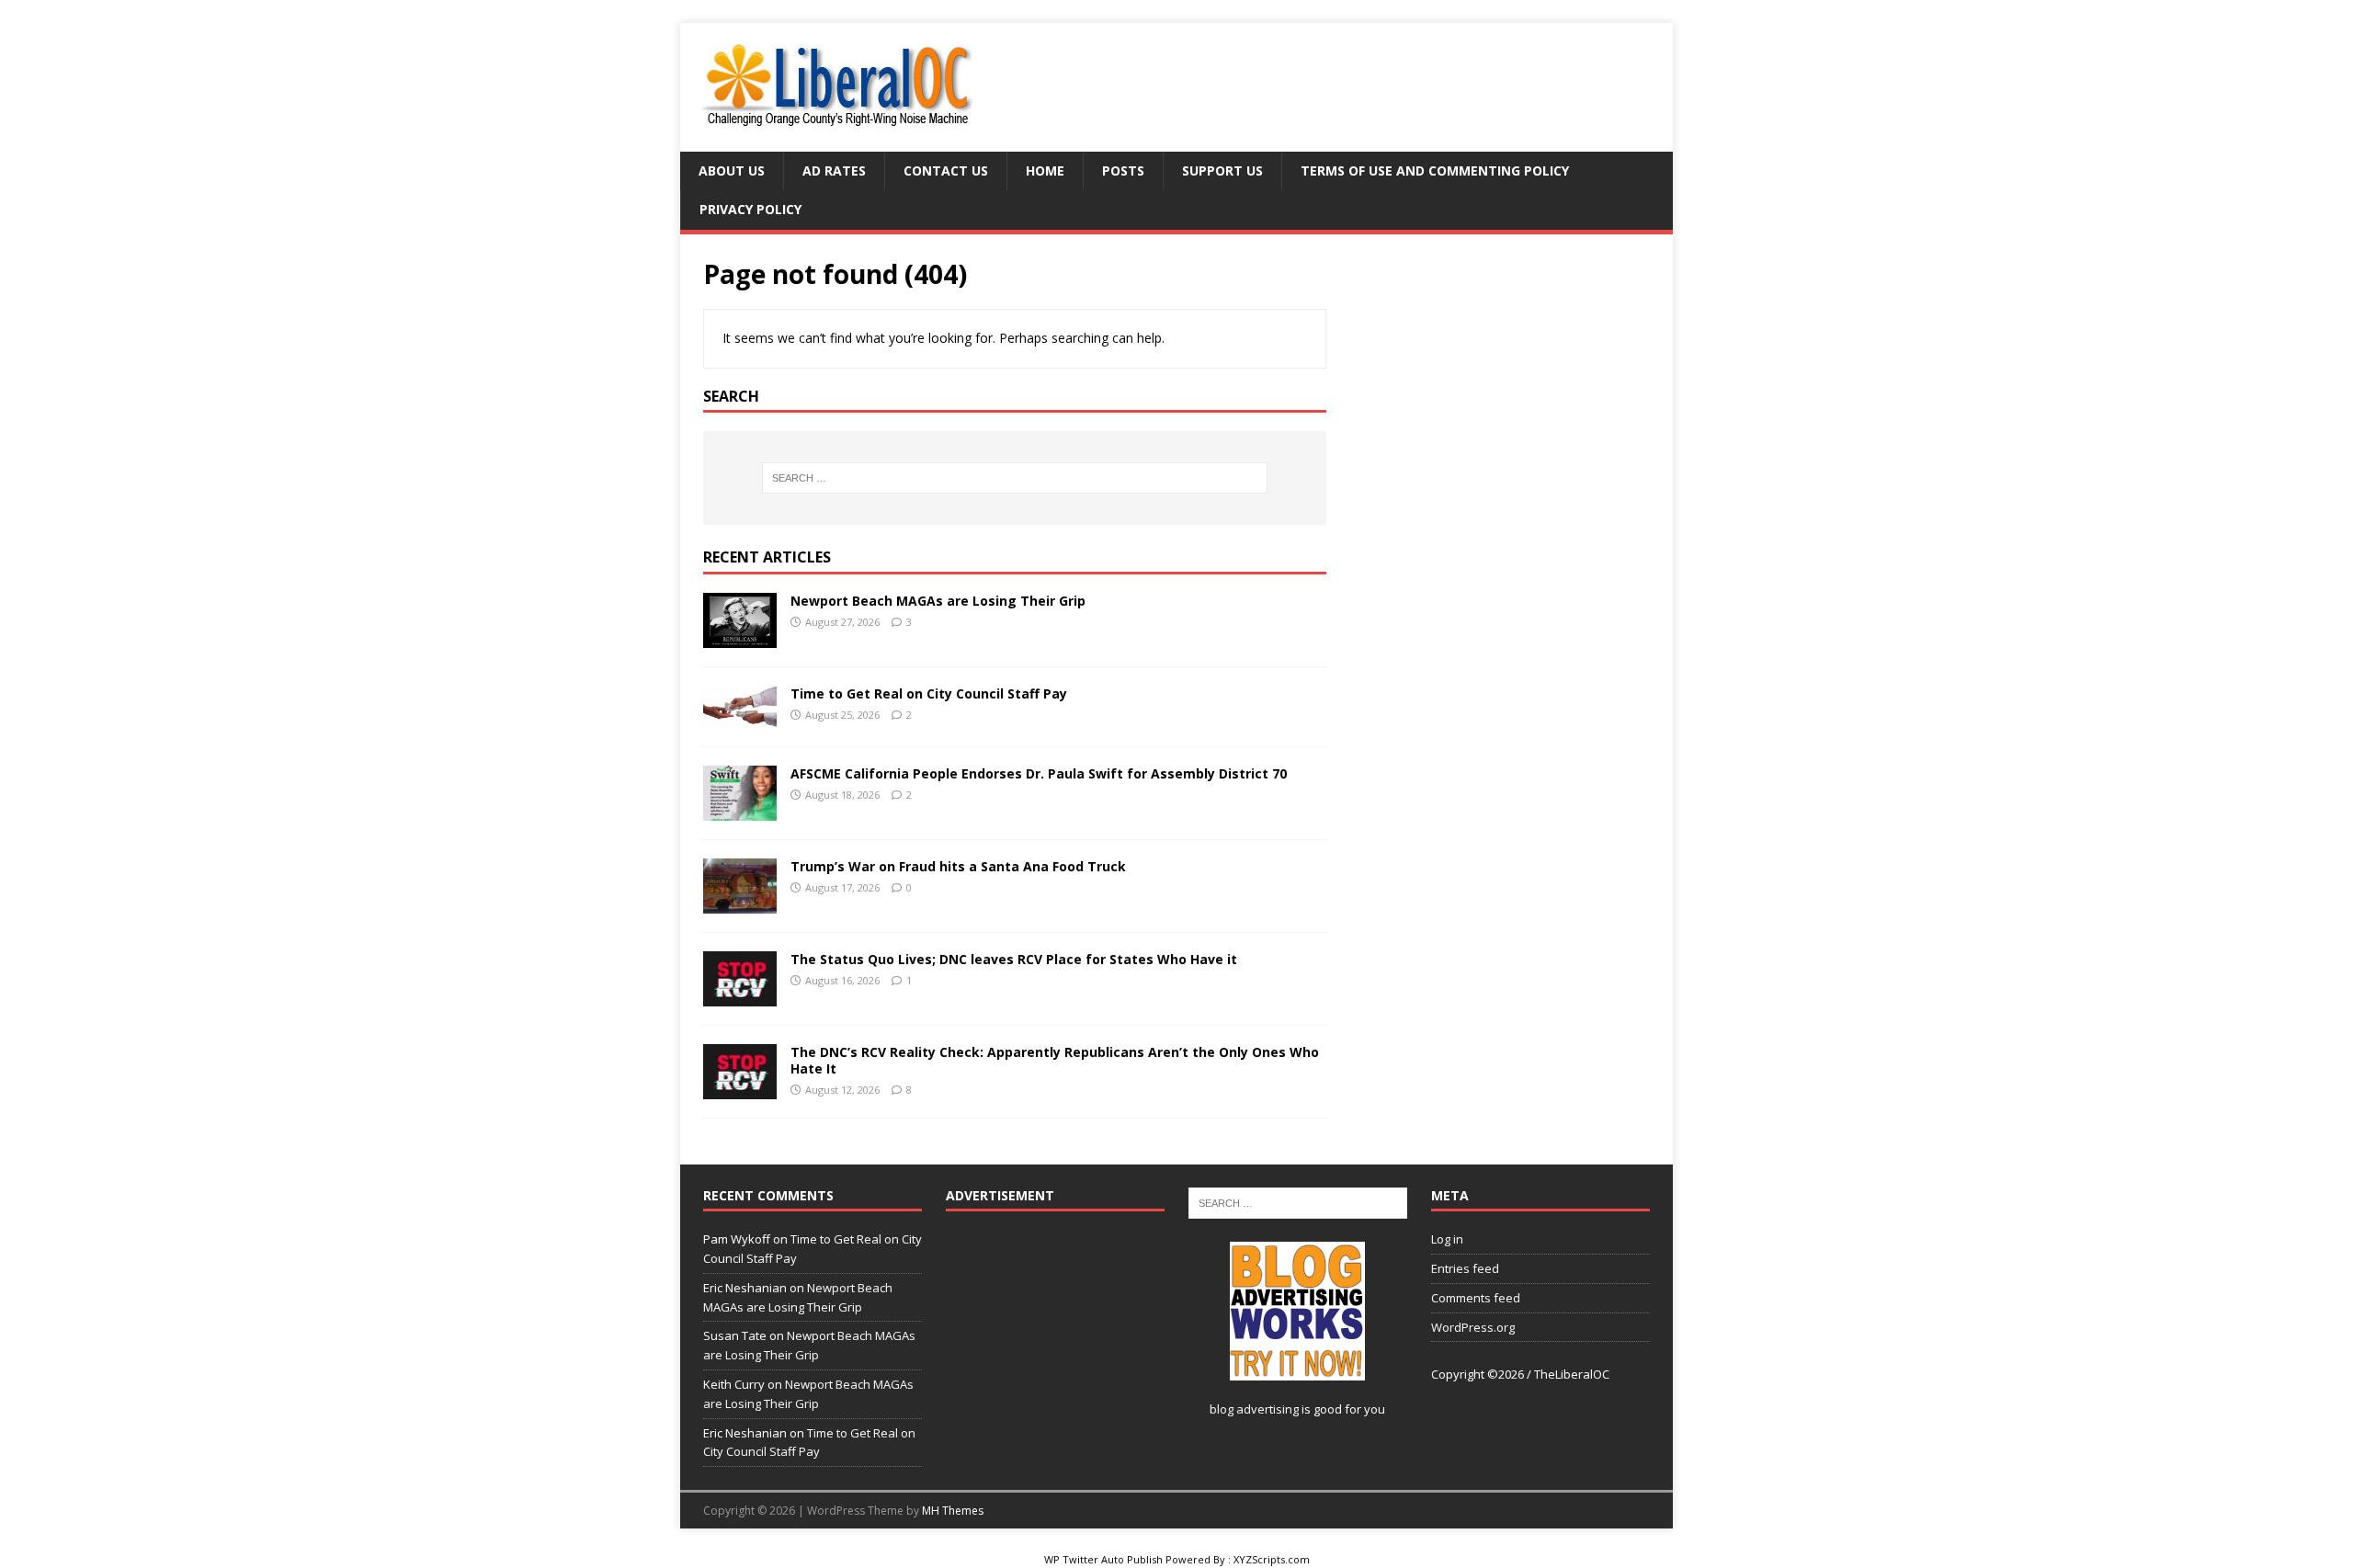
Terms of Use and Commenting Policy (1435, 170)
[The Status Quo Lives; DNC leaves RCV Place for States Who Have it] (740, 996)
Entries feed (1465, 1268)
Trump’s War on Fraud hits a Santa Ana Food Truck (958, 866)
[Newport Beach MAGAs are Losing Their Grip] (740, 637)
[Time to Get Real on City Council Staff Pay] (740, 717)
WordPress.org (1473, 1327)
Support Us (1222, 170)
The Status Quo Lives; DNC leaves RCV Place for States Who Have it (1014, 959)
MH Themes (953, 1511)
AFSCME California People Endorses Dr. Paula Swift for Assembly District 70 (1040, 773)
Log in (1447, 1239)
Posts (1123, 170)
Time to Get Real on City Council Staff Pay (929, 693)
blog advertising (1254, 1409)
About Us (732, 170)
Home (1045, 170)
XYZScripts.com (1272, 1559)
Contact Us (946, 170)
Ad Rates (834, 170)
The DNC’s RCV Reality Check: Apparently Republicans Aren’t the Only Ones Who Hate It (1055, 1060)
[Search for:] (1015, 478)
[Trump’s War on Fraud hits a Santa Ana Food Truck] (740, 903)
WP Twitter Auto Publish (1103, 1559)
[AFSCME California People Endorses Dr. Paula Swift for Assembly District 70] (740, 810)
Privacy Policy (750, 209)
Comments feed (1476, 1298)
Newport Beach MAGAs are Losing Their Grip (938, 601)
